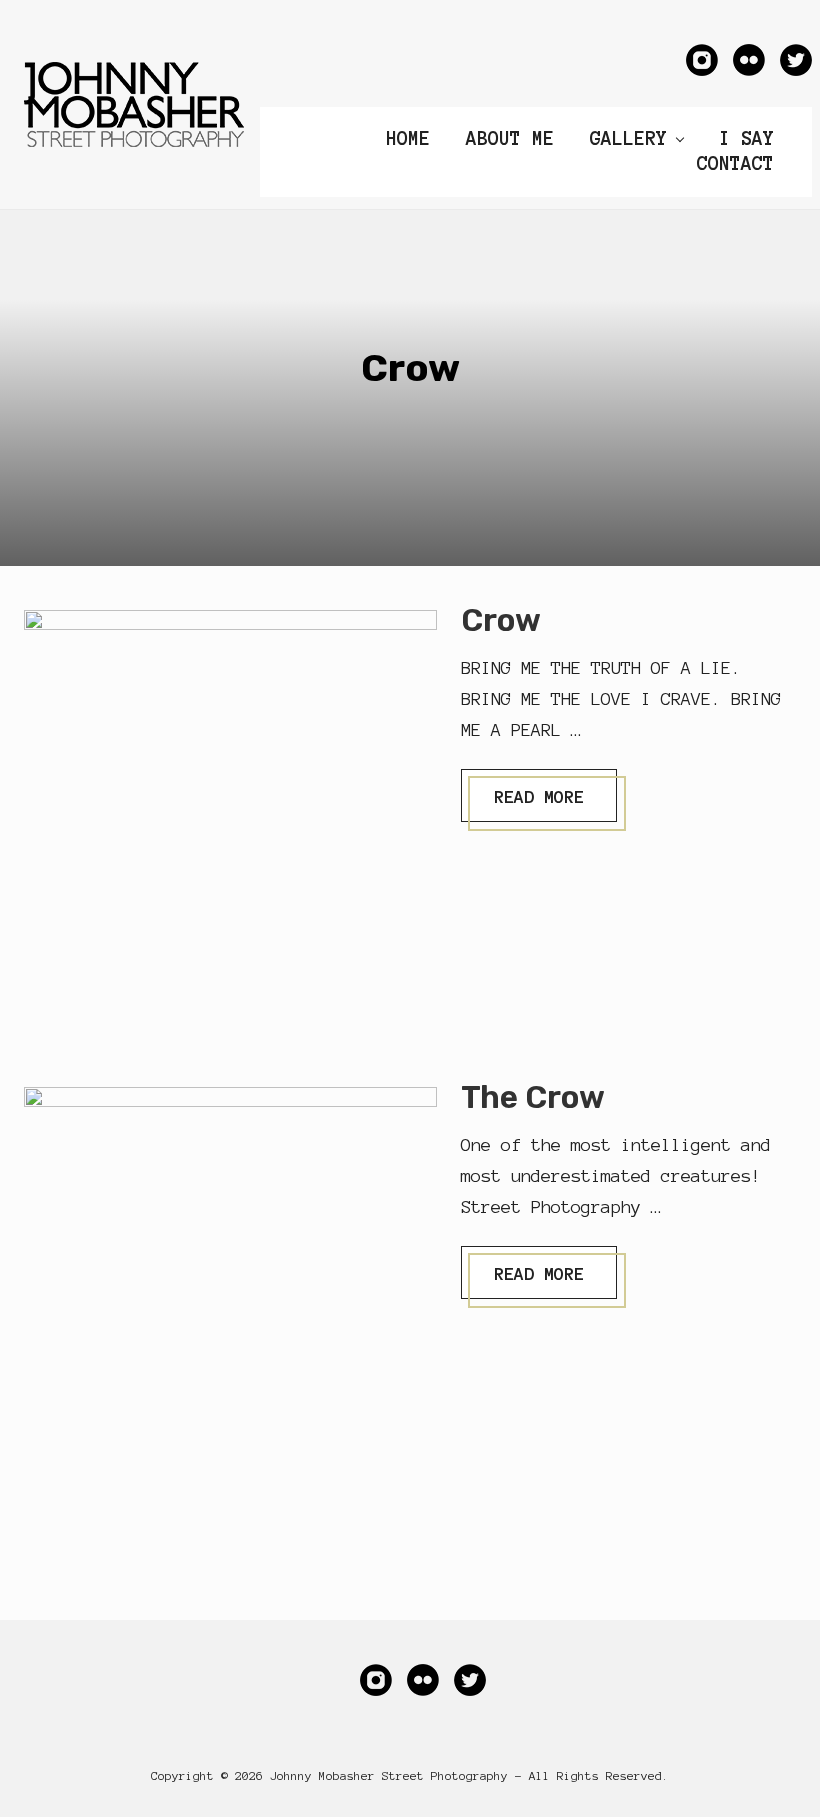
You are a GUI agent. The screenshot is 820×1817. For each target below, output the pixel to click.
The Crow (533, 1097)
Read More (538, 803)
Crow (501, 620)
